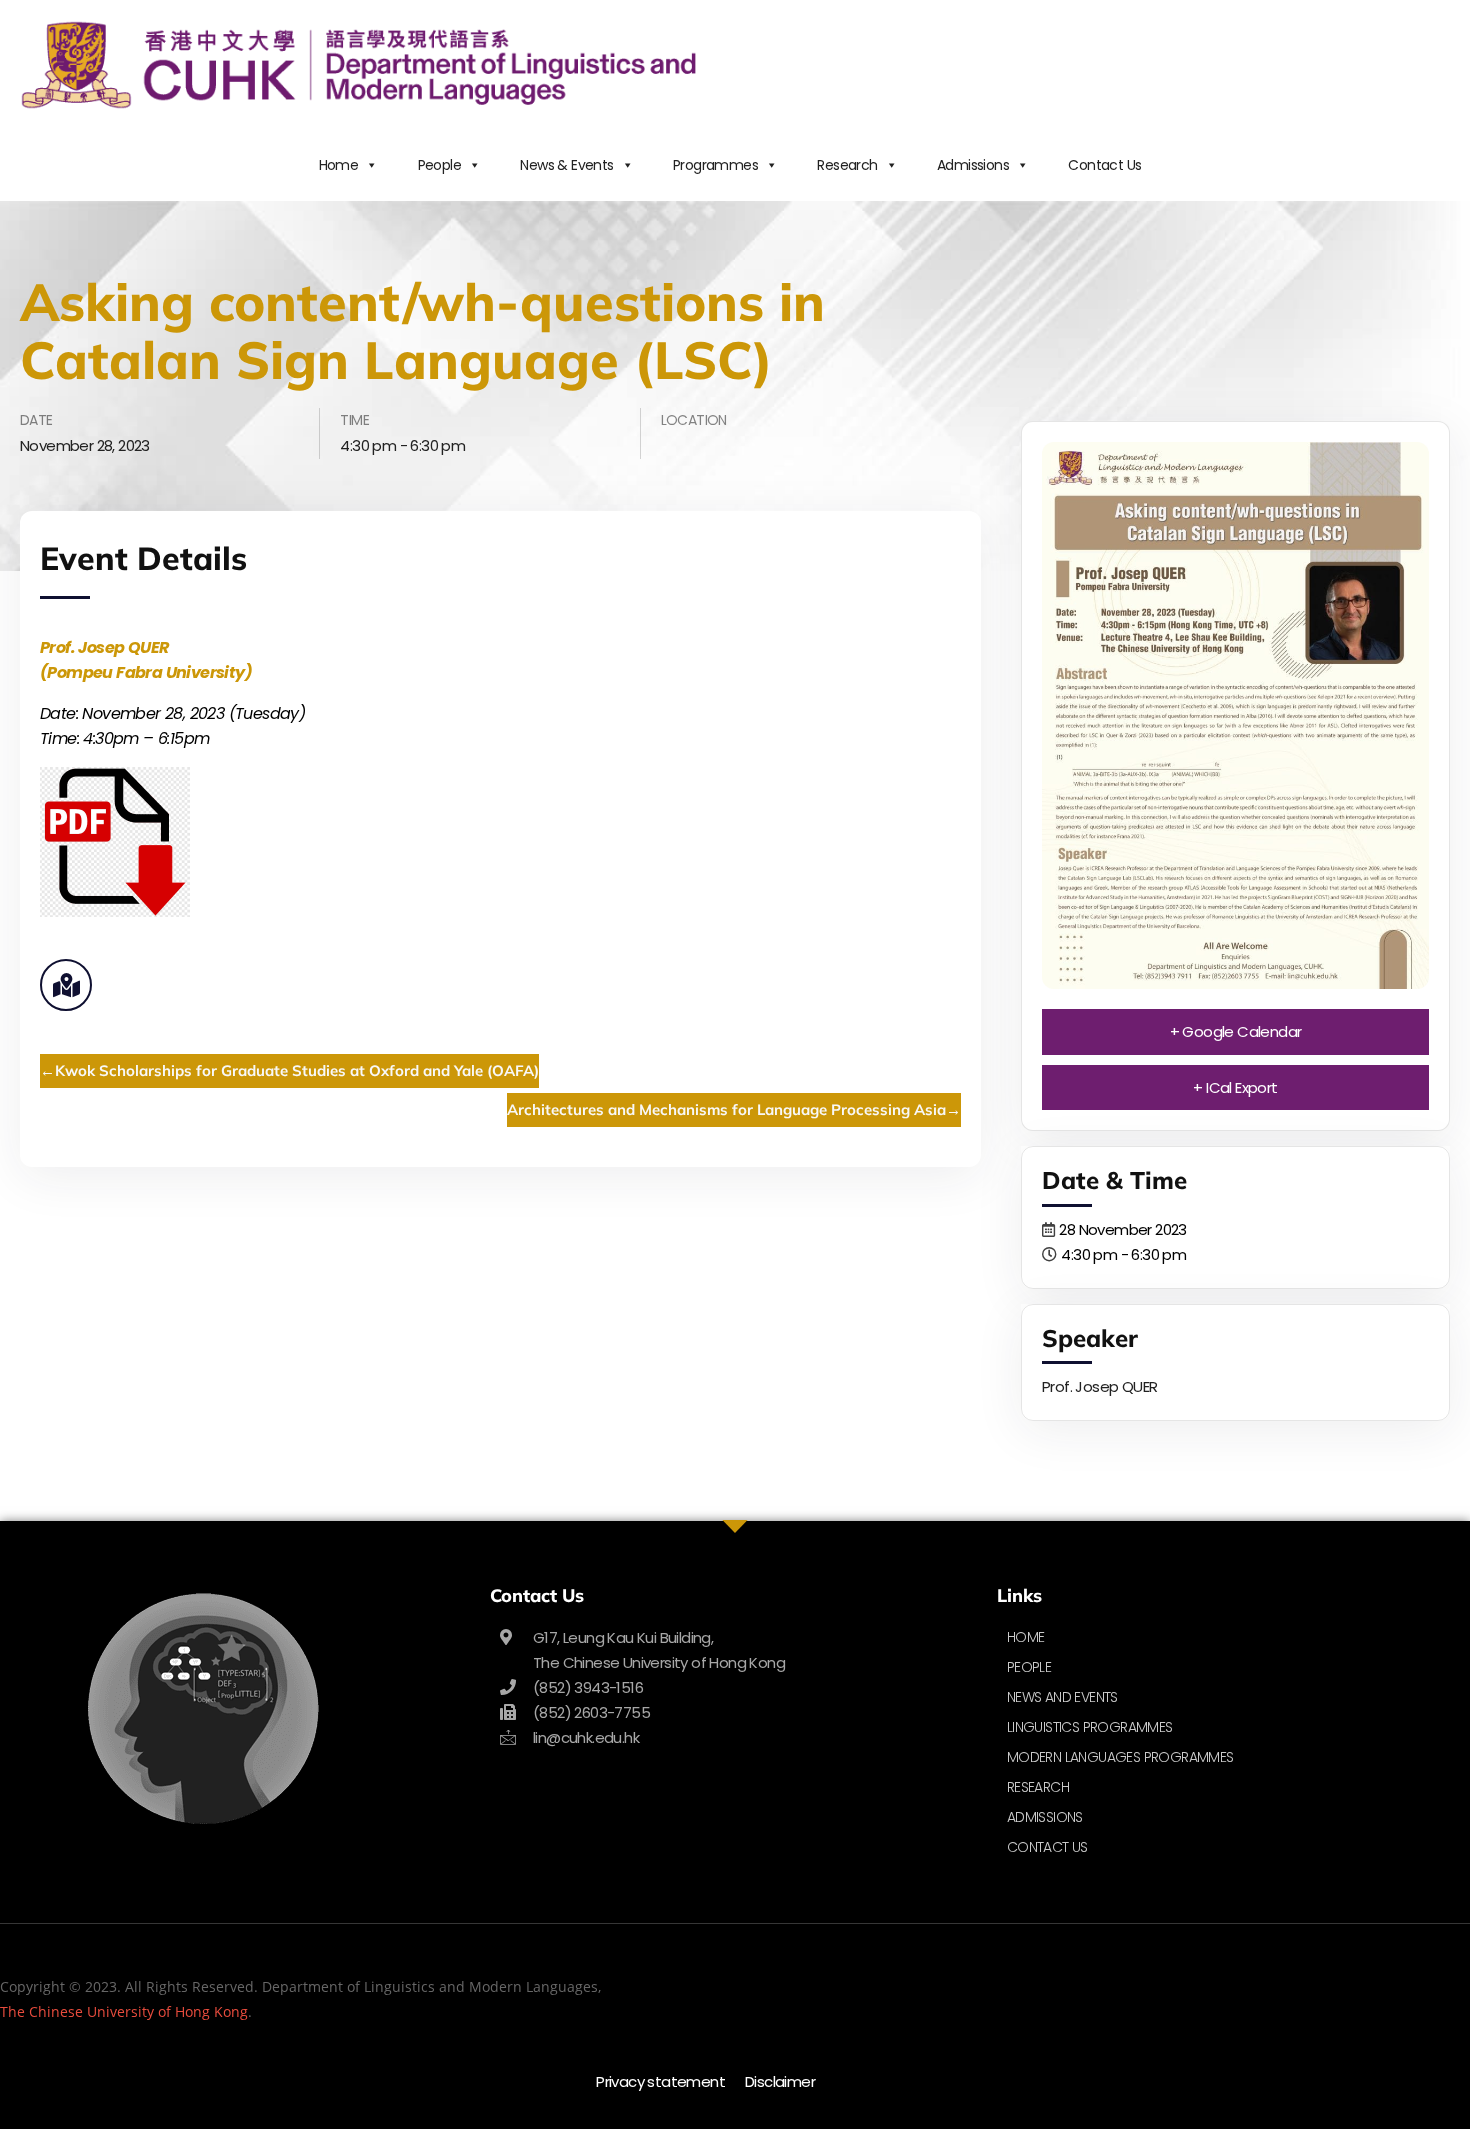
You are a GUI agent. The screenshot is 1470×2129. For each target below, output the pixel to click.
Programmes (715, 165)
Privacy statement (660, 2081)
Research (847, 165)
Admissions (973, 165)
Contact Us (1104, 165)
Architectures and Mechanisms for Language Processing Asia (726, 1109)
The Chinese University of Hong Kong (124, 2011)
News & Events (566, 165)
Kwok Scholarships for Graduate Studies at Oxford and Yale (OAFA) (297, 1070)
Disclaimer (780, 2081)
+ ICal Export (1235, 1087)
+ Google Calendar (1236, 1031)
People (439, 165)
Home (339, 165)
